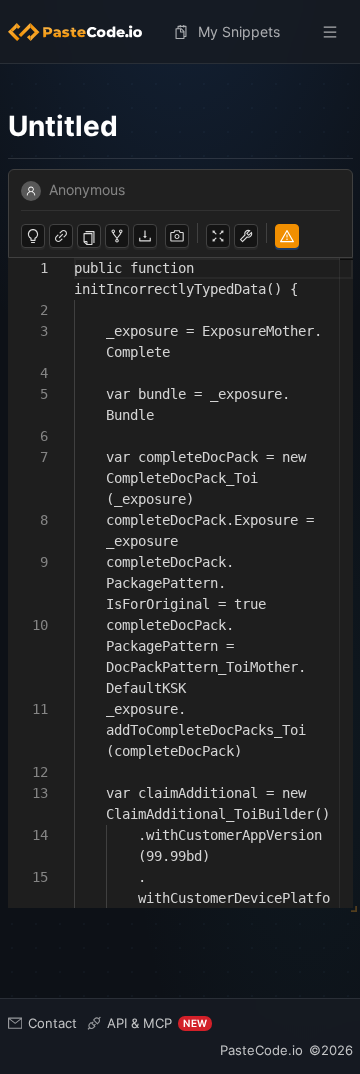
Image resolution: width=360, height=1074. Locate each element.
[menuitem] (83, 32)
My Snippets (239, 31)
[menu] (180, 32)
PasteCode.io (261, 1050)
